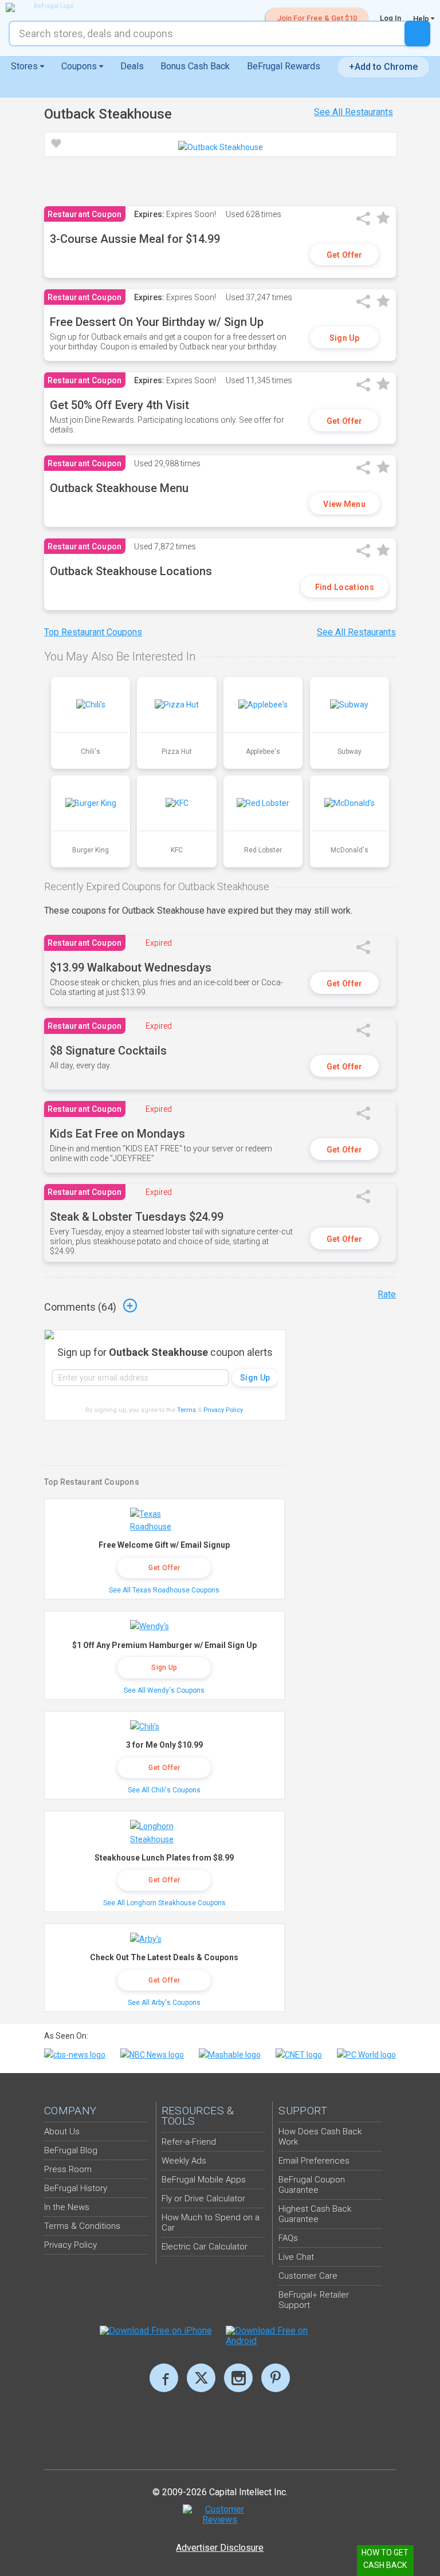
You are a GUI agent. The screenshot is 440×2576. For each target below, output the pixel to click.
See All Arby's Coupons (164, 2003)
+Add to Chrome (383, 67)
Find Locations (345, 587)
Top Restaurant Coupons (93, 632)
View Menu (344, 504)
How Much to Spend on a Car (211, 2223)
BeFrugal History (76, 2188)
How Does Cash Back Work (320, 2137)
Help (422, 18)
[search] (417, 34)
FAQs (288, 2238)
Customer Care (308, 2276)
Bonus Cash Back (195, 66)
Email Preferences (314, 2161)
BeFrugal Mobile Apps (204, 2180)
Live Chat (296, 2257)
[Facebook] (164, 2378)
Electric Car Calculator (205, 2247)
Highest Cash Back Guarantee (315, 2214)
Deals (132, 66)
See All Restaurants (353, 112)
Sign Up (345, 338)
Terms (186, 1410)
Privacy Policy (224, 1410)
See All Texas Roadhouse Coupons (164, 1590)
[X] (201, 2378)
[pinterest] (276, 2378)
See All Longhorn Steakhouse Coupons (164, 1903)
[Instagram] (238, 2378)
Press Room (68, 2169)
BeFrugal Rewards (284, 66)
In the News (67, 2207)
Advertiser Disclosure (220, 2548)
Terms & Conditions (82, 2226)
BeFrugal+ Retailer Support (314, 2300)
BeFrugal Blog (71, 2150)
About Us (62, 2131)
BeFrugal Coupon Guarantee (312, 2185)
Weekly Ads (184, 2161)
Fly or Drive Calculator (203, 2199)
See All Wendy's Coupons (164, 1690)
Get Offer (345, 255)
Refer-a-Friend (189, 2142)
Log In (390, 18)
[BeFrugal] (49, 7)
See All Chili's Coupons (164, 1790)
